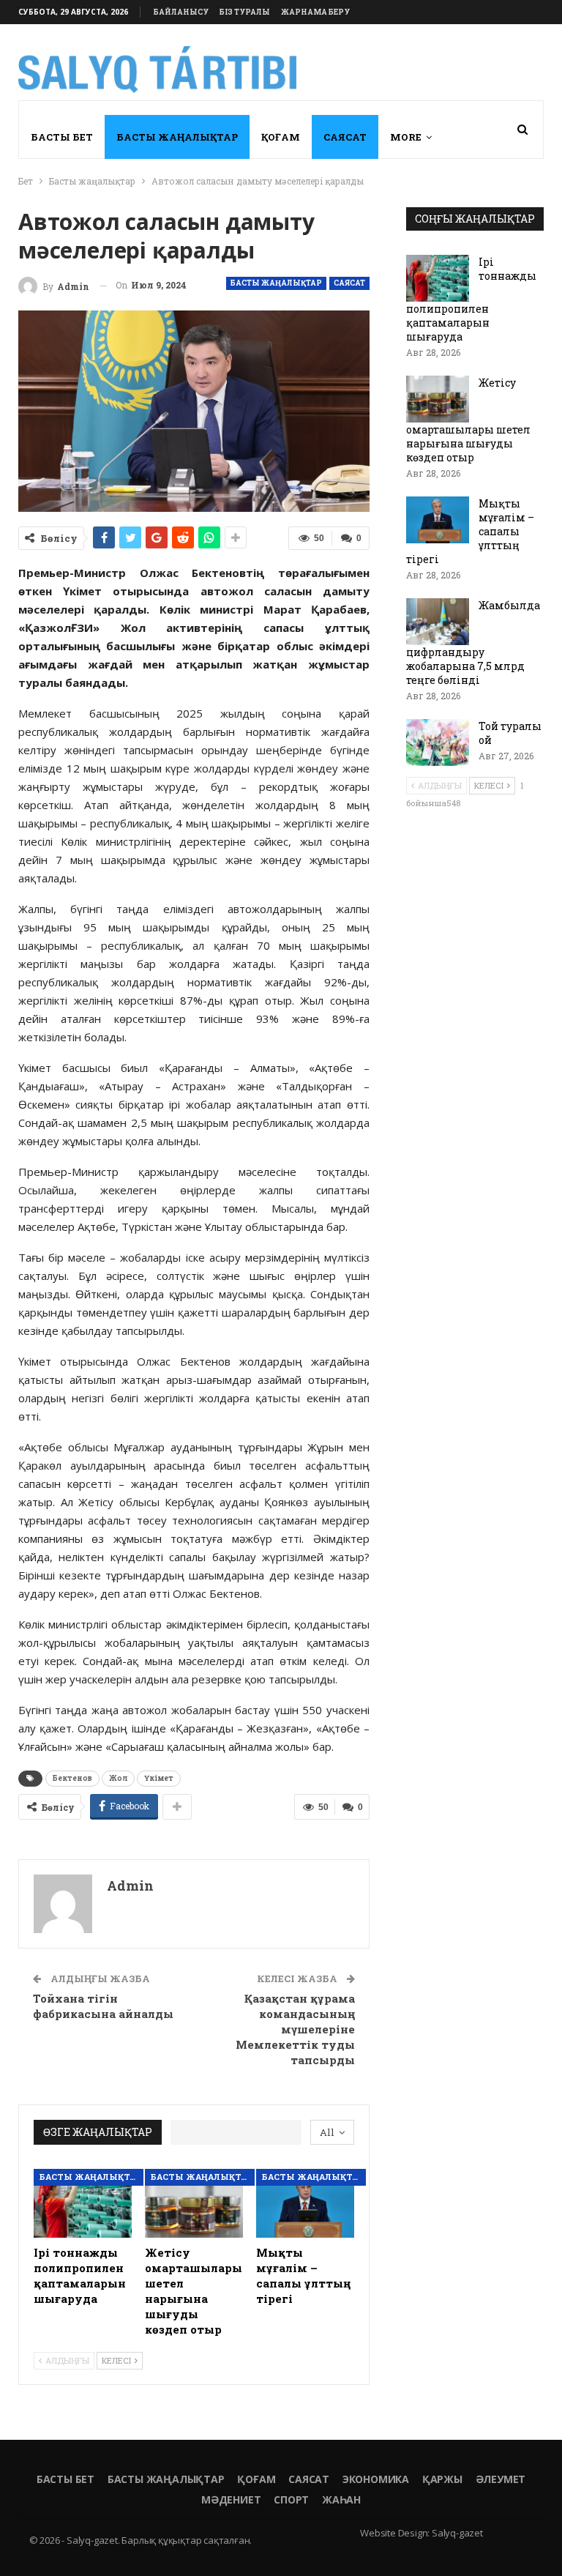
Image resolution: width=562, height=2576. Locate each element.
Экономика (376, 2479)
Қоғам (281, 137)
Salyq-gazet (457, 2533)
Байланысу (181, 12)
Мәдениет (231, 2499)
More (406, 137)
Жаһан (341, 2499)
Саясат (345, 137)
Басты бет (62, 137)
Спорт (291, 2499)
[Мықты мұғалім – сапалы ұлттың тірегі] (305, 2203)
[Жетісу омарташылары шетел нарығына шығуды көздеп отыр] (194, 2203)
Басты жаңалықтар (177, 137)
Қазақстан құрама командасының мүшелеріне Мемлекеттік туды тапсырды (295, 2029)
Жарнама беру (315, 12)
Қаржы (442, 2479)
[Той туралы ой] (438, 742)
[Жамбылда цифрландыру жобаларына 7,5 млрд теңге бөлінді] (438, 622)
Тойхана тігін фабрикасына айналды (103, 2006)
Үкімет (159, 1778)
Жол (118, 1778)
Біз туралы (245, 12)
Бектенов (72, 1778)
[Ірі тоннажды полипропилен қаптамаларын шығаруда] (83, 2203)
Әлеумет (501, 2479)
